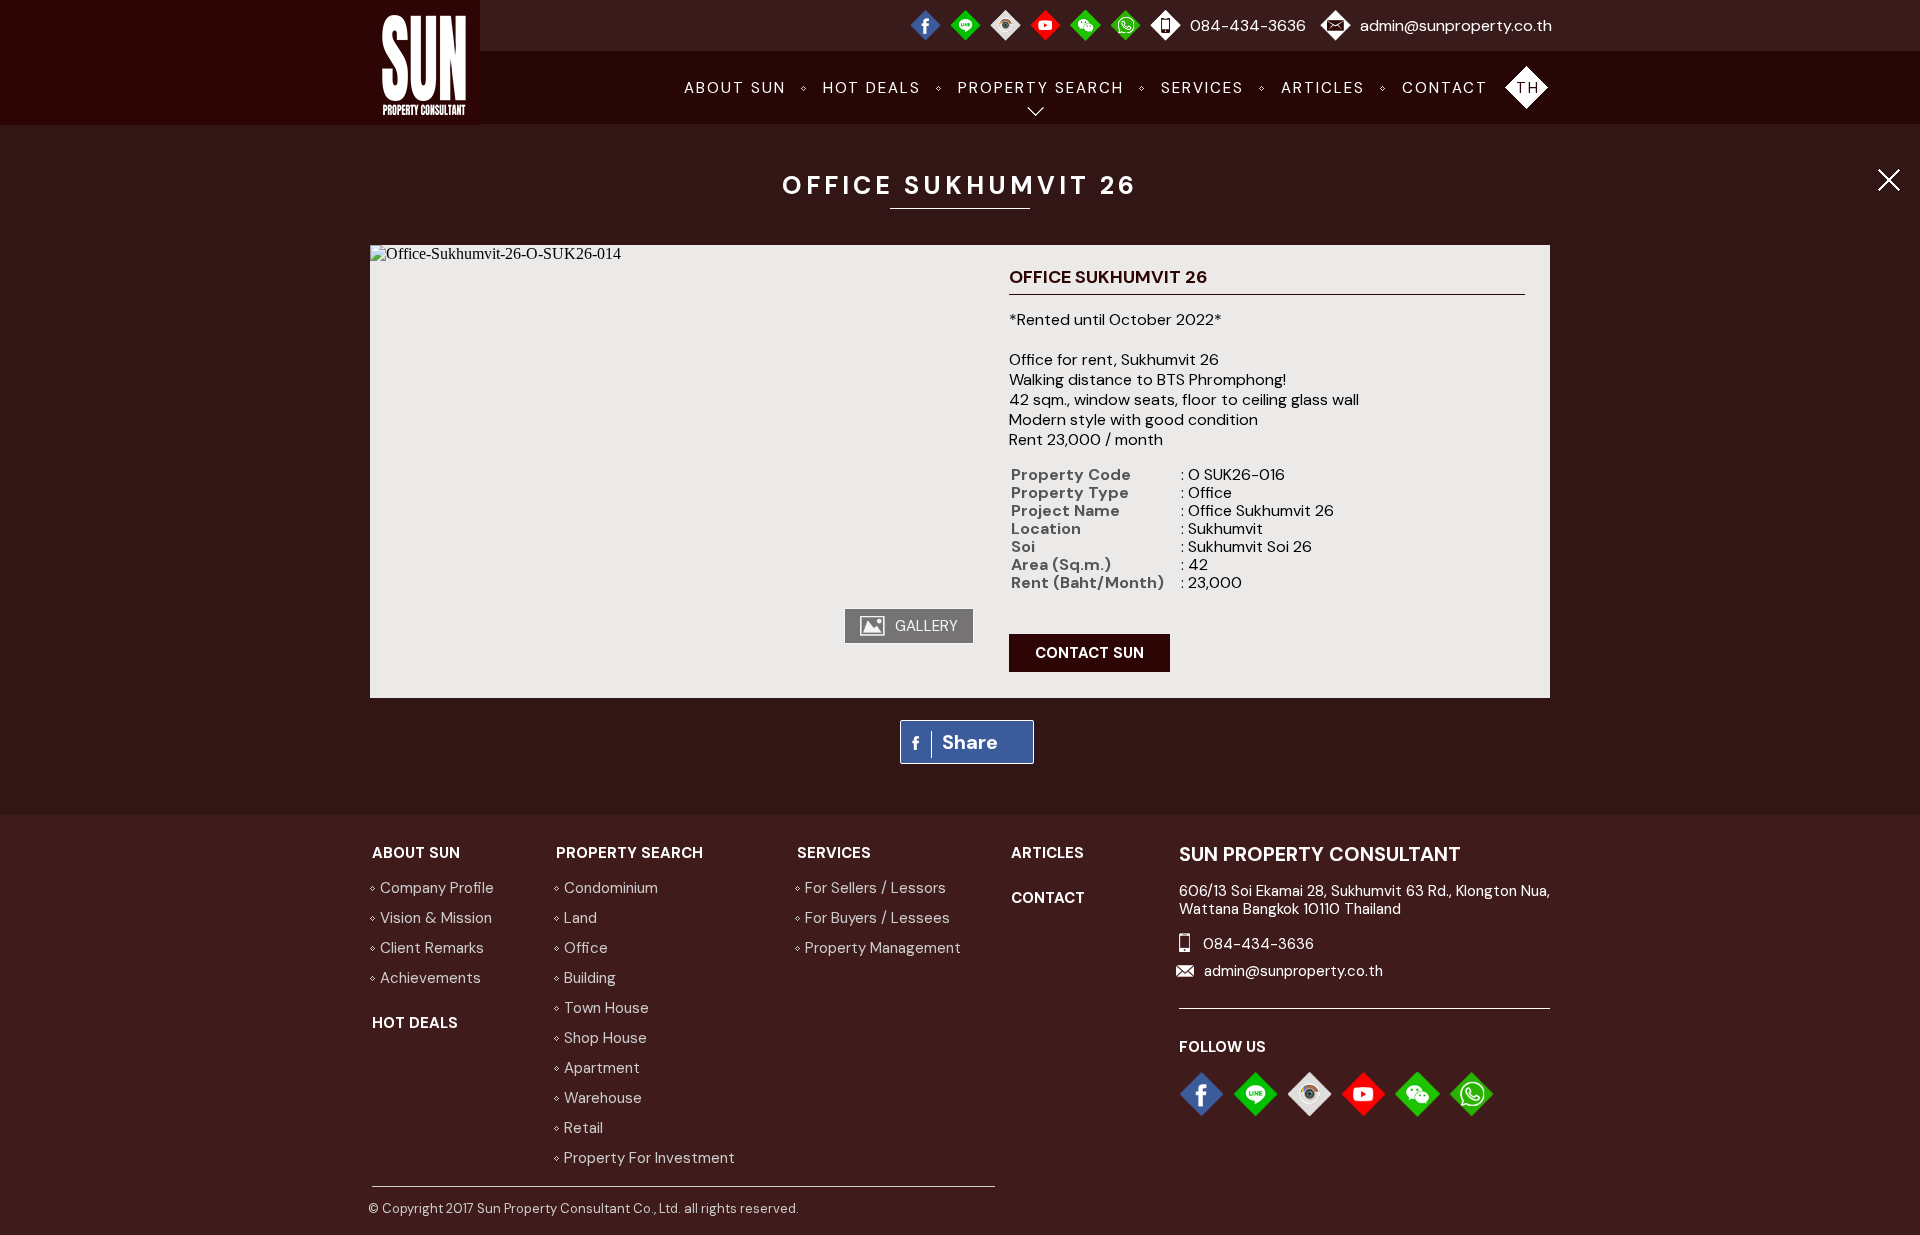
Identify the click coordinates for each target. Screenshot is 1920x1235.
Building (590, 978)
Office (586, 948)
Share (970, 742)
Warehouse (603, 1098)
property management (883, 948)
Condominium (611, 888)
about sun (735, 88)
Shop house (605, 1038)
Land (580, 918)
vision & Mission (436, 918)
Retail (583, 1128)
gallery (926, 626)
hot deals (872, 88)
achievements (430, 978)
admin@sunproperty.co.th (1456, 25)
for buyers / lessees (877, 918)
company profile (437, 888)
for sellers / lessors (875, 888)
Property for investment (649, 1158)
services (1202, 88)
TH (1528, 88)
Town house (606, 1008)
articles (1323, 88)
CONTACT (1445, 88)
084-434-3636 (1248, 25)
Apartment (602, 1068)
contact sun (1089, 653)
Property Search (1041, 88)
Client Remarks (432, 948)
